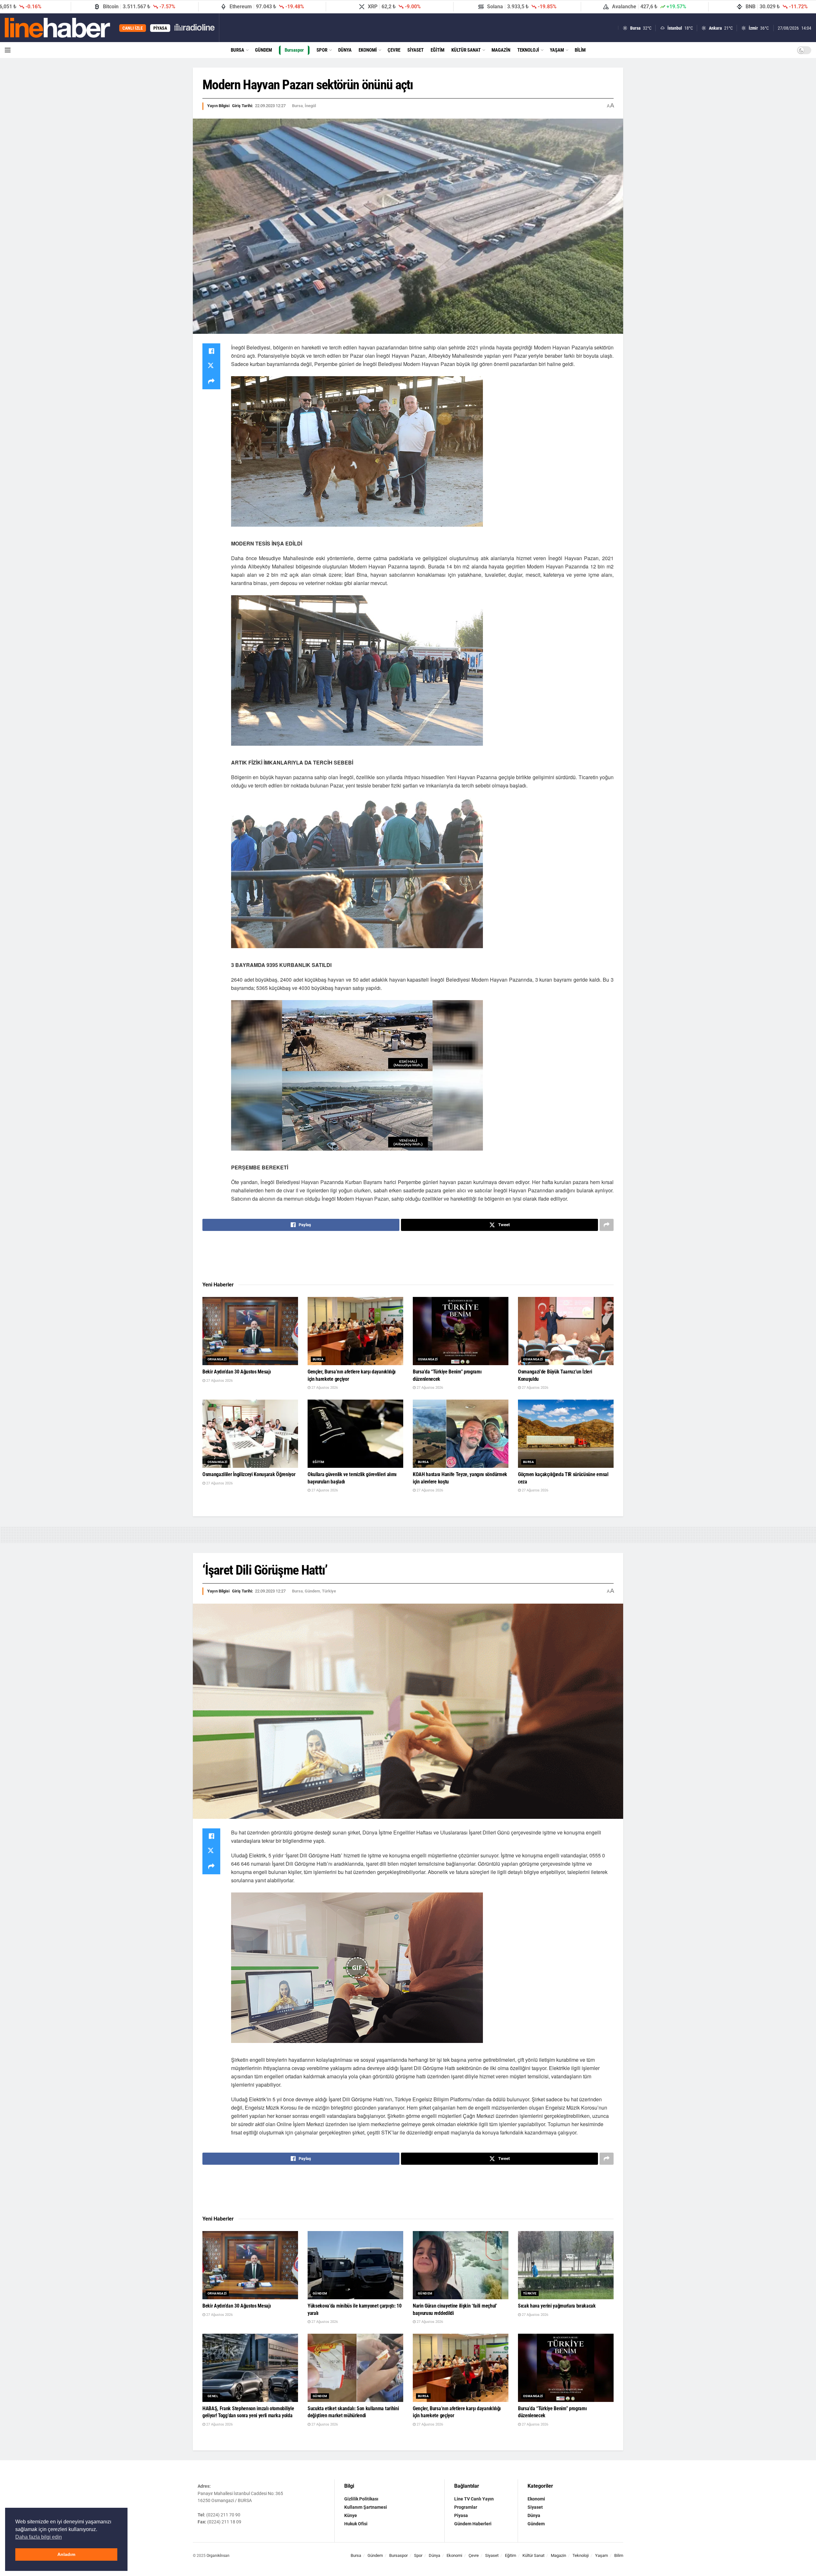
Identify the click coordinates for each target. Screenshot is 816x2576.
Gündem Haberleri (473, 2524)
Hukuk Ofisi (356, 2524)
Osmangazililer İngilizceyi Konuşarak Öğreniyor (249, 1474)
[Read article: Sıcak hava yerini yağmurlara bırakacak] (566, 2265)
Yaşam (557, 50)
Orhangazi (217, 1359)
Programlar (466, 2507)
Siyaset (415, 50)
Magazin (501, 50)
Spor (322, 50)
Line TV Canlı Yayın (474, 2499)
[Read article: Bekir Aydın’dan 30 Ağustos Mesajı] (250, 1331)
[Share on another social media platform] (211, 382)
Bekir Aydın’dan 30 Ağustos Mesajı (237, 1372)
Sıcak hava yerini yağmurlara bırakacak (557, 2306)
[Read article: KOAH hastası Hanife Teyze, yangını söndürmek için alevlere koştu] (461, 1434)
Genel (213, 2396)
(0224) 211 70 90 (223, 2515)
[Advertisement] (408, 1256)
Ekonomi (368, 50)
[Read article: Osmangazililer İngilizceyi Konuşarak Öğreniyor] (250, 1434)
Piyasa (461, 2515)
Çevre (394, 50)
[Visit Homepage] (58, 28)
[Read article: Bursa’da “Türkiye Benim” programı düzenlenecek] (461, 1331)
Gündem (263, 50)
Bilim (580, 50)
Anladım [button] (66, 2554)
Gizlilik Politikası (361, 2499)
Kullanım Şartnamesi (366, 2507)
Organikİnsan (218, 2556)
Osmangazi (428, 1359)
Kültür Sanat (466, 50)
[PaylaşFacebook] (211, 351)
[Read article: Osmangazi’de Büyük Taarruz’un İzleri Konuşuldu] (566, 1331)
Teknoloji (528, 50)
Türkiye (329, 1591)
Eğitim (437, 50)
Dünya (345, 50)
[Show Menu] (8, 50)
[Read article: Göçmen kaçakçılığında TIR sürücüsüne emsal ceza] (566, 1434)
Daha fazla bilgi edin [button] (39, 2537)
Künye (351, 2515)
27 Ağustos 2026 (219, 1381)
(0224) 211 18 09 (224, 2522)
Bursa (237, 50)
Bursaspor (294, 50)
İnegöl (310, 106)
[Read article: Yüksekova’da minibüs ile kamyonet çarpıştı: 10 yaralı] (355, 2265)
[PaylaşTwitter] (211, 366)
